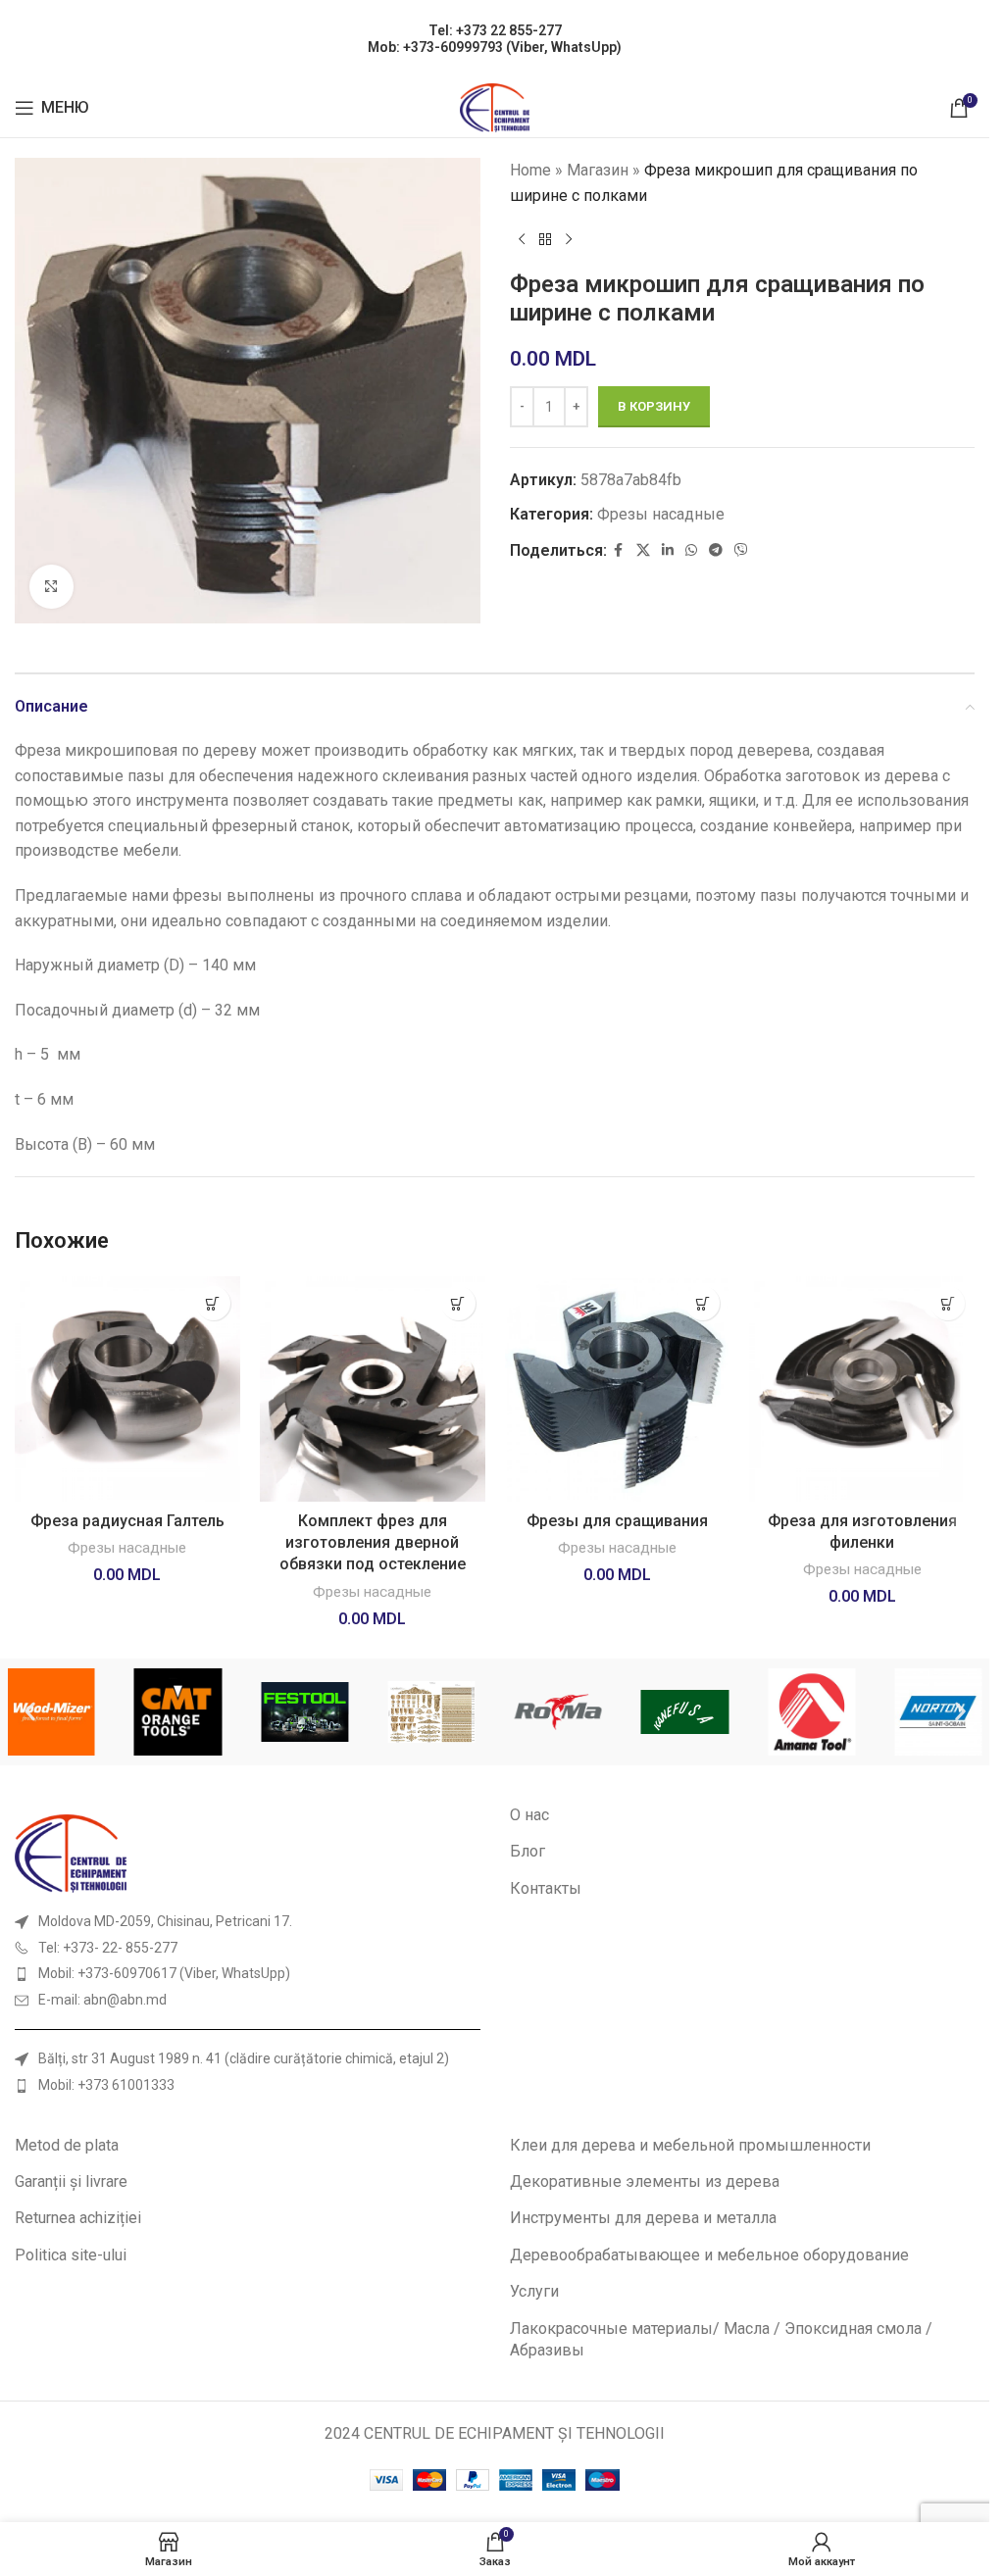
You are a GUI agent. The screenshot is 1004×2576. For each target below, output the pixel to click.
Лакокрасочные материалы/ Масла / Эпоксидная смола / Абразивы (721, 2339)
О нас (529, 1815)
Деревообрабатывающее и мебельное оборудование (709, 2255)
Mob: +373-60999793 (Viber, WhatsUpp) (495, 47)
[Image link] (71, 1852)
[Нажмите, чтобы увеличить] (51, 587)
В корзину (654, 406)
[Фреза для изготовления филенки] (862, 1389)
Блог (527, 1851)
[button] (213, 1303)
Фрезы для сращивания (617, 1521)
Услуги (534, 2291)
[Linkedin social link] (668, 550)
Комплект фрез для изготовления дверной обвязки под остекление (373, 1543)
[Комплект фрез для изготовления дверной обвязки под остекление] (373, 1389)
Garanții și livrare (71, 2181)
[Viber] (741, 550)
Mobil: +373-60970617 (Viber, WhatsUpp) (164, 1973)
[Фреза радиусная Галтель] (127, 1389)
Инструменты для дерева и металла (643, 2218)
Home (530, 170)
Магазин (598, 170)
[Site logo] (495, 106)
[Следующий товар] (569, 239)
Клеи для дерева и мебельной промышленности (690, 2145)
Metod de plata (67, 2145)
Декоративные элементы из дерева (645, 2181)
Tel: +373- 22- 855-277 (108, 1948)
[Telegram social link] (716, 550)
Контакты (546, 1888)
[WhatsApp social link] (691, 550)
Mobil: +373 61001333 (106, 2085)
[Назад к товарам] (545, 239)
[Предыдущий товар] (522, 239)
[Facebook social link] (619, 550)
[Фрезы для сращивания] (618, 1389)
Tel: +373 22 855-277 (495, 30)
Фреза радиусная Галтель (127, 1521)
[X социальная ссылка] (643, 550)
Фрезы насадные (661, 514)
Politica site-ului (71, 2255)
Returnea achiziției (78, 2218)
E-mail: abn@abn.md (102, 2000)
